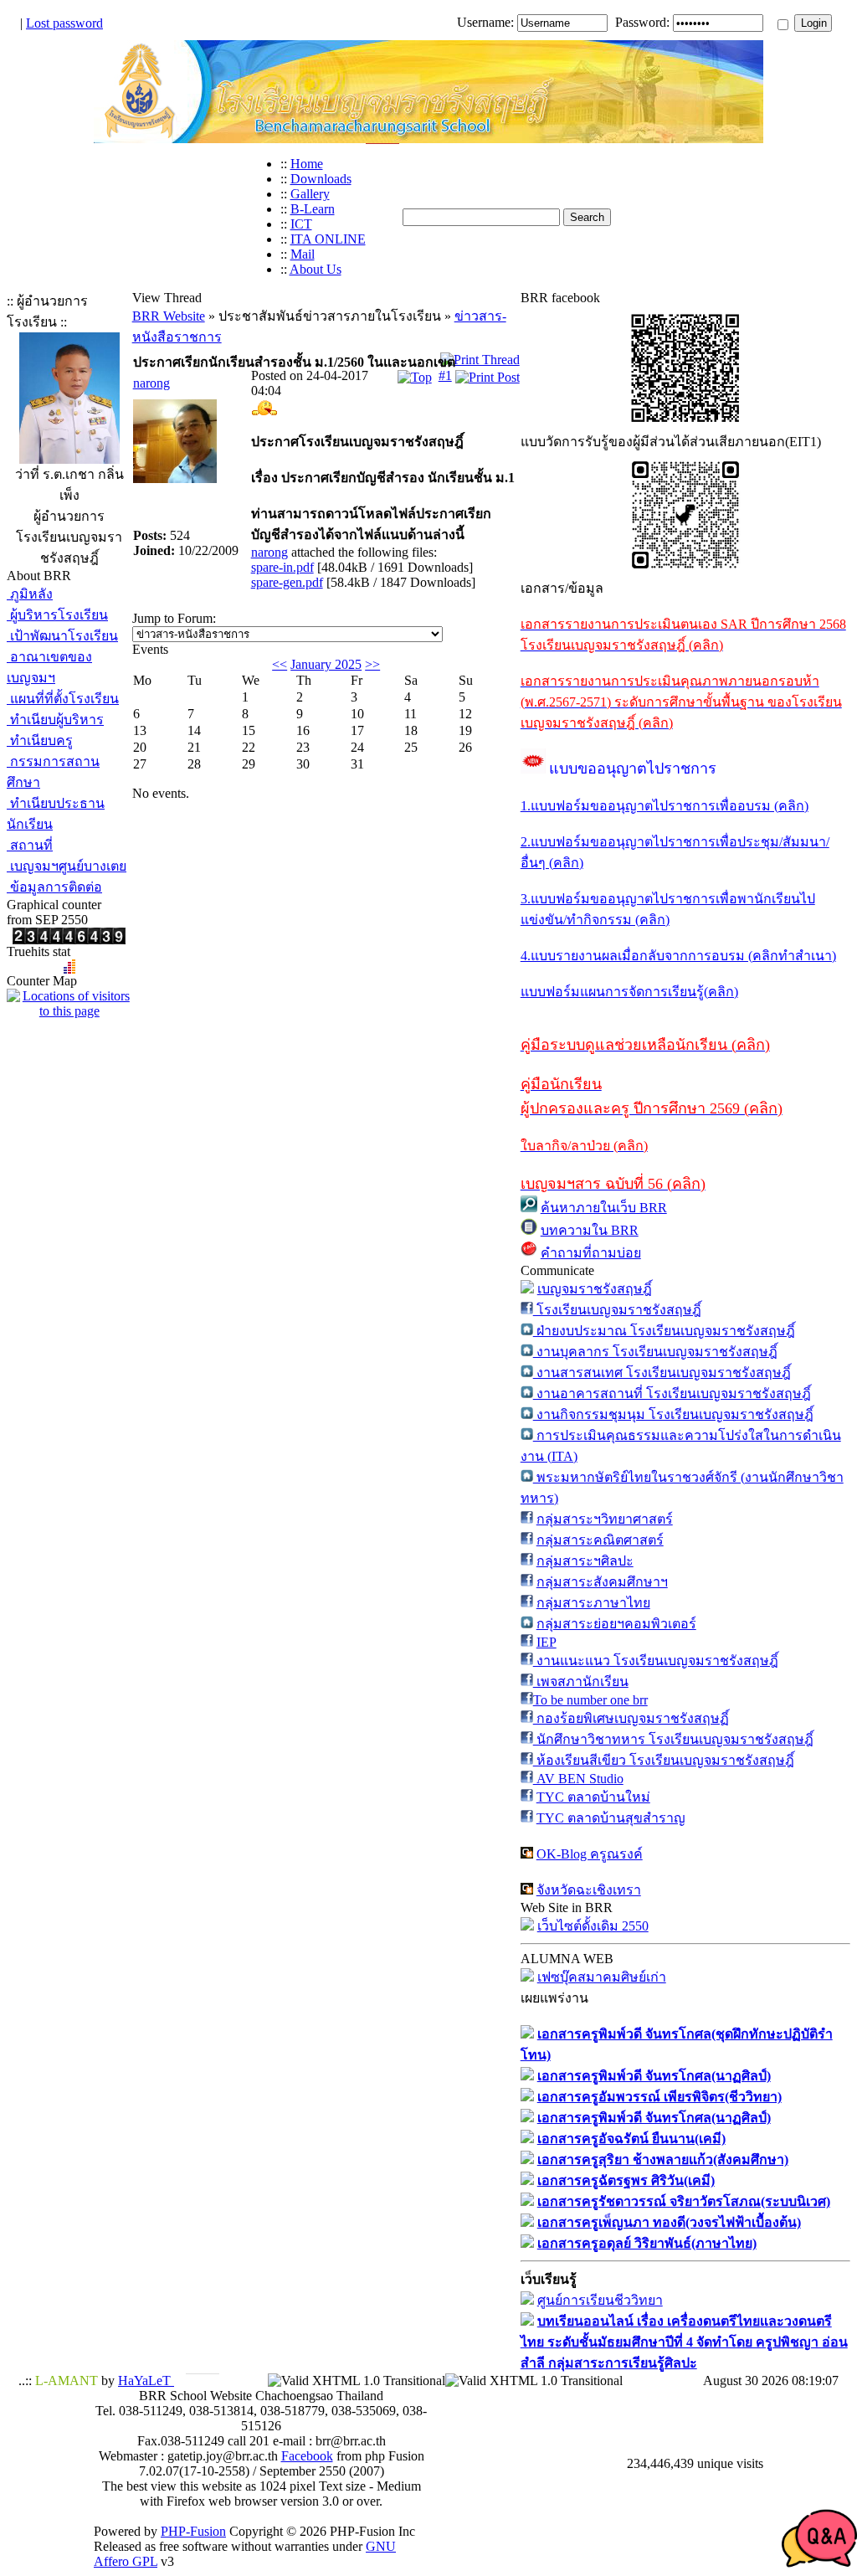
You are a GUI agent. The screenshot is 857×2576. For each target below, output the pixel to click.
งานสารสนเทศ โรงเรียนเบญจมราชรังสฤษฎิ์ (662, 1373)
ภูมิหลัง (30, 594)
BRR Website (169, 316)
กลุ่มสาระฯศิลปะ (585, 1561)
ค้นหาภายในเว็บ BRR (604, 1208)
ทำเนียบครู (40, 740)
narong (151, 383)
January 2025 (326, 664)
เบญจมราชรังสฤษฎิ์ (595, 1289)
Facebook (307, 2456)
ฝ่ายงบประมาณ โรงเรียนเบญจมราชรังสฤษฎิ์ (664, 1331)
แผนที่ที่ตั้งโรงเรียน (63, 699)
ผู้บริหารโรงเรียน (57, 615)
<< (280, 664)
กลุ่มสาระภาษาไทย (593, 1603)
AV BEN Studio (578, 1779)
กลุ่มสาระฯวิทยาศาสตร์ (605, 1519)
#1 (445, 375)
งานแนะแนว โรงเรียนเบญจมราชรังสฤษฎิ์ (656, 1661)
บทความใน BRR (590, 1230)
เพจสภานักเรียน (581, 1681)
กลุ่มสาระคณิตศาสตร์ (600, 1540)
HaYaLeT (146, 2381)
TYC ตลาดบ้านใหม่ (593, 1797)
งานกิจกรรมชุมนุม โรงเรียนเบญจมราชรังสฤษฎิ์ (673, 1414)
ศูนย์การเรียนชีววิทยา (600, 2300)
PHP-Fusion (193, 2531)
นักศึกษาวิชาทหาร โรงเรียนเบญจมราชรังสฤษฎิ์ (673, 1739)
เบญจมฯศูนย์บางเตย (67, 866)
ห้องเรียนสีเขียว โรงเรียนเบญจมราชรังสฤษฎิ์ (664, 1760)
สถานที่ (30, 845)
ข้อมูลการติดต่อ (54, 887)
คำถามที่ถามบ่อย (591, 1253)
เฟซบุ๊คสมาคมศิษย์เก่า (602, 1977)
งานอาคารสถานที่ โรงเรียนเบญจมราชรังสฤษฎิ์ (672, 1393)
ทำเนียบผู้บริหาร (55, 720)
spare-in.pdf (282, 567)
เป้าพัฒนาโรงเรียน (62, 636)
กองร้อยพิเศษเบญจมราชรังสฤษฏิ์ (631, 1718)
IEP (547, 1642)
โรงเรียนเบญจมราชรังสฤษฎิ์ (617, 1310)
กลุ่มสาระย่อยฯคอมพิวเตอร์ (616, 1624)
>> (372, 664)
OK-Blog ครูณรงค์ (590, 1854)
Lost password (64, 23)
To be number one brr (590, 1700)
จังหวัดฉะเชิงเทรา (589, 1890)
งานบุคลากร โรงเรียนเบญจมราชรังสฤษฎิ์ (655, 1352)
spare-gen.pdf (287, 582)
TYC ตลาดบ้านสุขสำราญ (611, 1818)
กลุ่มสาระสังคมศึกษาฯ (602, 1582)
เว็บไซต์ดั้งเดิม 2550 (593, 1926)
